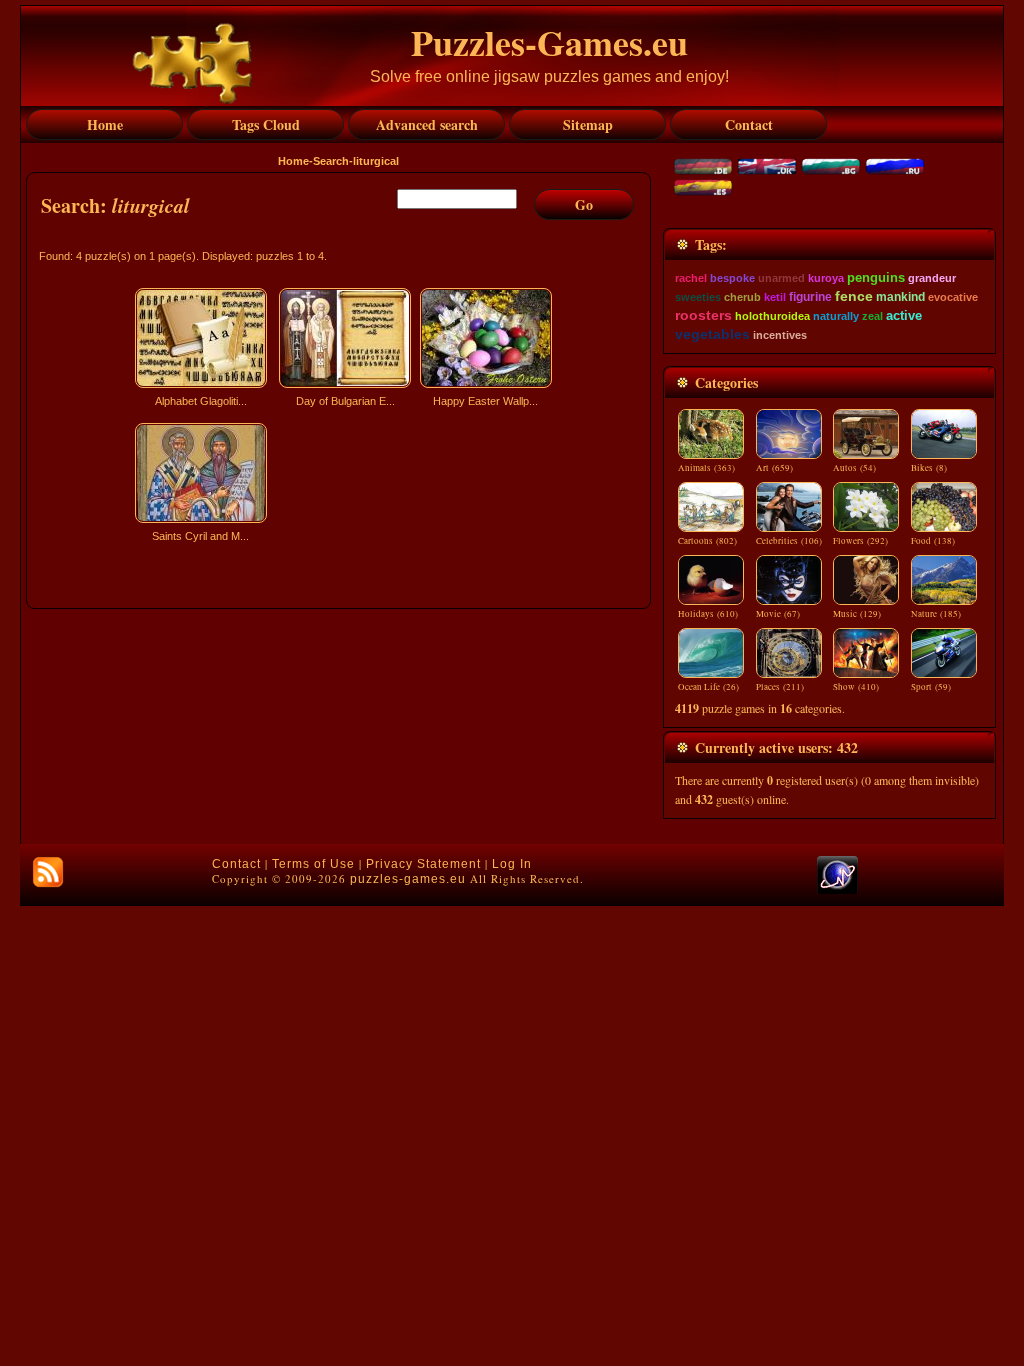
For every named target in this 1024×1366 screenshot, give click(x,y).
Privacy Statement (423, 864)
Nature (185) (936, 614)
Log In (512, 864)
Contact (236, 864)
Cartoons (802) (707, 541)
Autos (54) (854, 468)
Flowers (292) (860, 541)
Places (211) (780, 687)
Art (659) (774, 468)
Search (331, 161)
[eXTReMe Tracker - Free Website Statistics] (837, 890)
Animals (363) (706, 468)
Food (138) (933, 541)
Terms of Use (313, 864)
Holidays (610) (708, 614)
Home (293, 161)
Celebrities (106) (789, 541)
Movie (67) (778, 614)
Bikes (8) (929, 468)
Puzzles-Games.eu (549, 42)
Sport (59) (931, 687)
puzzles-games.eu (408, 879)
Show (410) (856, 687)
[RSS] (48, 872)
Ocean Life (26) (708, 687)
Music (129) (857, 614)
